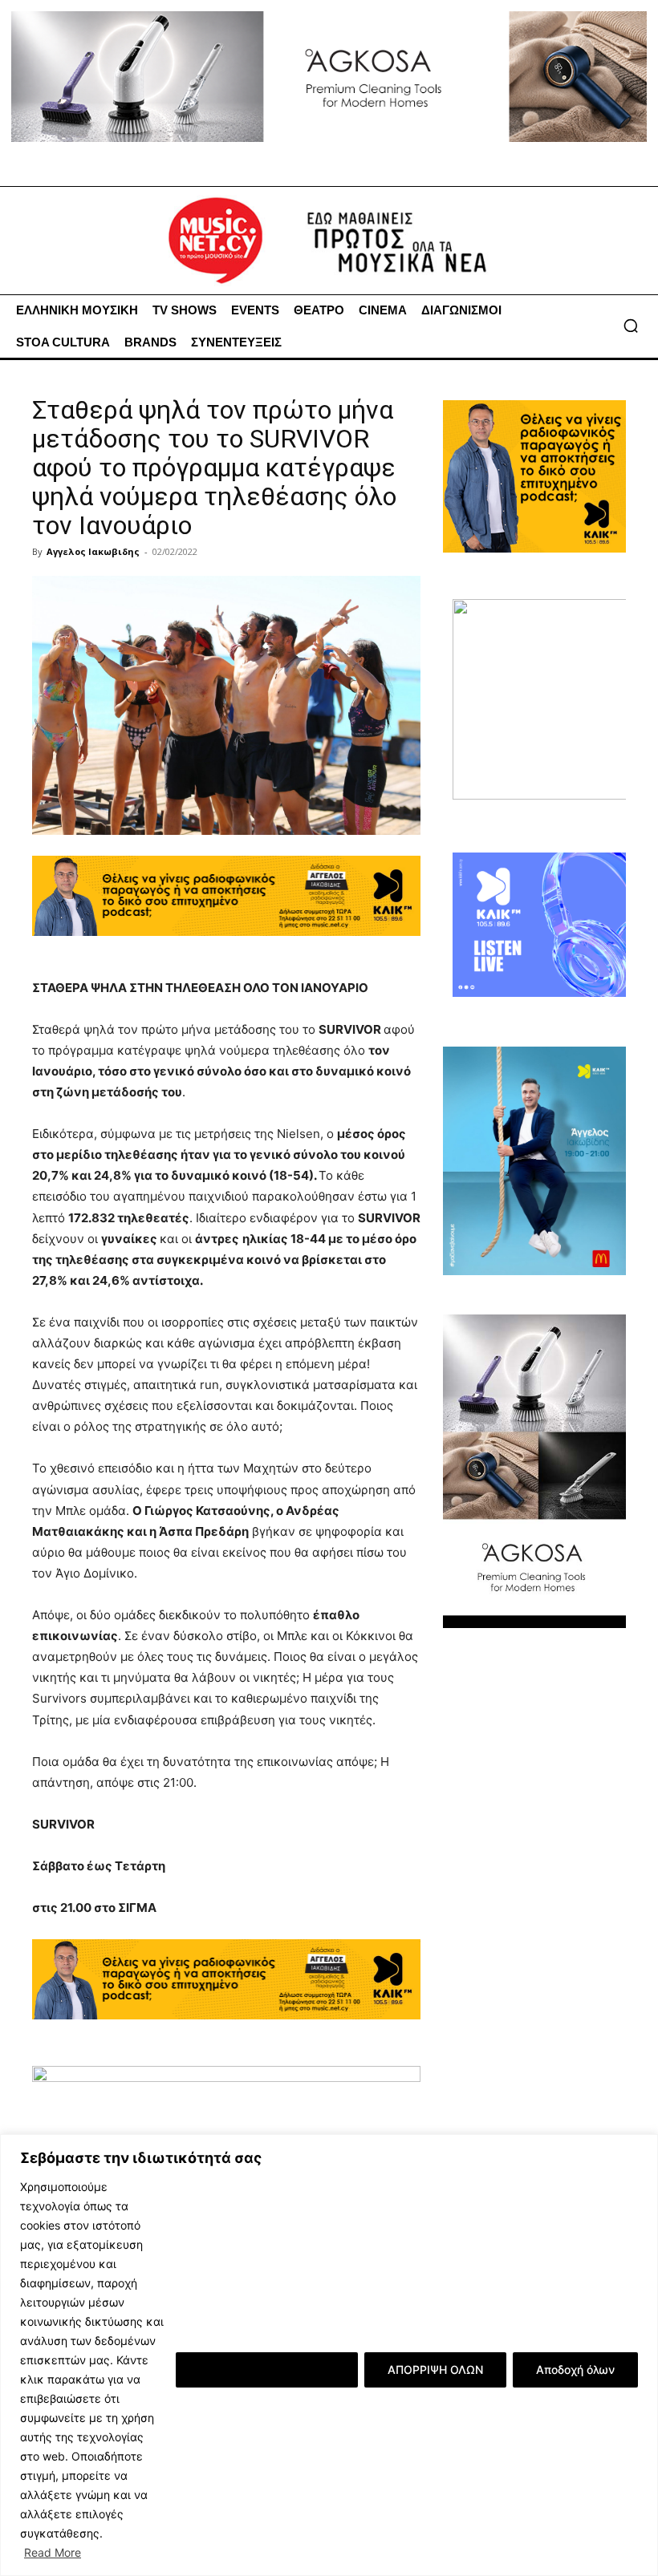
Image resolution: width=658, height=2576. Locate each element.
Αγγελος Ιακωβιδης (93, 551)
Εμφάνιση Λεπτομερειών (267, 2369)
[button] (631, 326)
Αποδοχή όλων (575, 2369)
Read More (53, 2552)
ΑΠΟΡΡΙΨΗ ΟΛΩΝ (435, 2369)
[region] (329, 2355)
